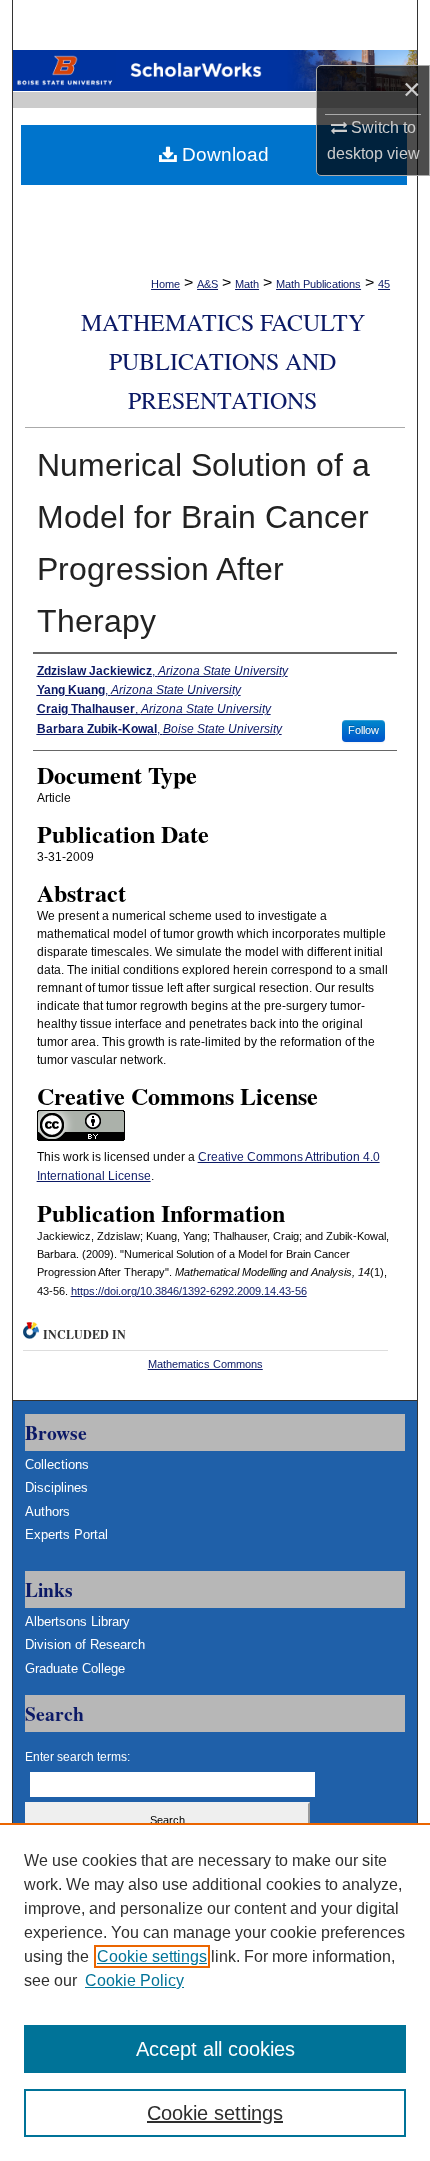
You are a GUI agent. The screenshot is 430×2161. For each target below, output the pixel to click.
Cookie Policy (134, 1980)
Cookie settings (152, 1956)
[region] (215, 1992)
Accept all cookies (215, 2049)
